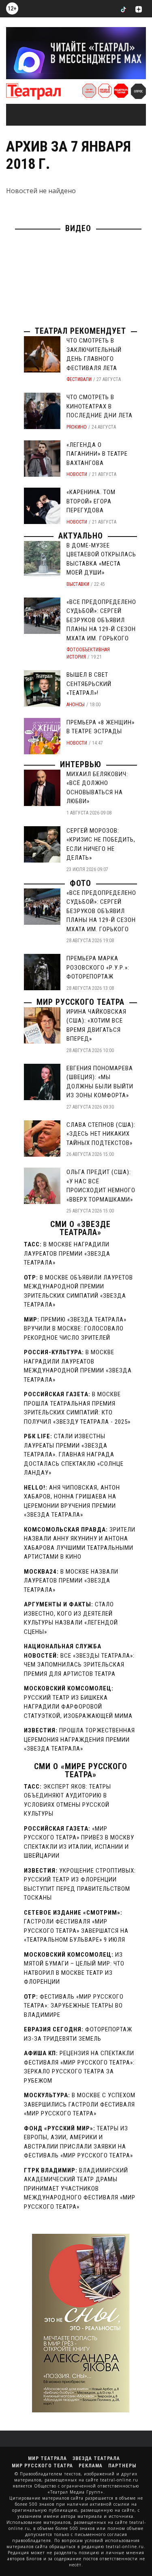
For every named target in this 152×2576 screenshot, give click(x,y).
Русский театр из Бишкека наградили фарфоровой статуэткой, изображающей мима (78, 1707)
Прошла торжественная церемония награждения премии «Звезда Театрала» (79, 1739)
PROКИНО (77, 427)
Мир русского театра (80, 1002)
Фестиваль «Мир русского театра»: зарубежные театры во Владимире (74, 2006)
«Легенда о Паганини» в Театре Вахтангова (97, 454)
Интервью (81, 764)
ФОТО (80, 883)
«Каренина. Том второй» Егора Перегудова (91, 501)
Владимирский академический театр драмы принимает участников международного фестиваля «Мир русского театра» (80, 2189)
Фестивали (79, 379)
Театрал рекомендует (80, 331)
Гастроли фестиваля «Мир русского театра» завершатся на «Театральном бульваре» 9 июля (76, 1931)
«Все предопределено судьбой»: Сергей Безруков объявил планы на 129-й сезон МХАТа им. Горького (101, 620)
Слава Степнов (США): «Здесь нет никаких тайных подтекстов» (101, 1134)
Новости (77, 474)
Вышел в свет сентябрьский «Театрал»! (89, 684)
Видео (78, 228)
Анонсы (76, 705)
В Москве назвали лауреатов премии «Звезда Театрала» (71, 1581)
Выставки (78, 584)
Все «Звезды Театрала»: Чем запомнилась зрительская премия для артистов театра (79, 1665)
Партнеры (122, 2466)
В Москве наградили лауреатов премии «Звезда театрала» (67, 1253)
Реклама (91, 2466)
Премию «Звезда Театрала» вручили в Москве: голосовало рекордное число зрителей (75, 1329)
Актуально (81, 536)
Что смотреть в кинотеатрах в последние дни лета (100, 406)
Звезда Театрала (96, 2458)
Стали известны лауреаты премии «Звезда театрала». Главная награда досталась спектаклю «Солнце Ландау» (74, 1454)
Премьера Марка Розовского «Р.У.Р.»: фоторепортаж (98, 967)
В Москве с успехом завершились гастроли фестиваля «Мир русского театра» (80, 2104)
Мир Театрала (47, 2458)
